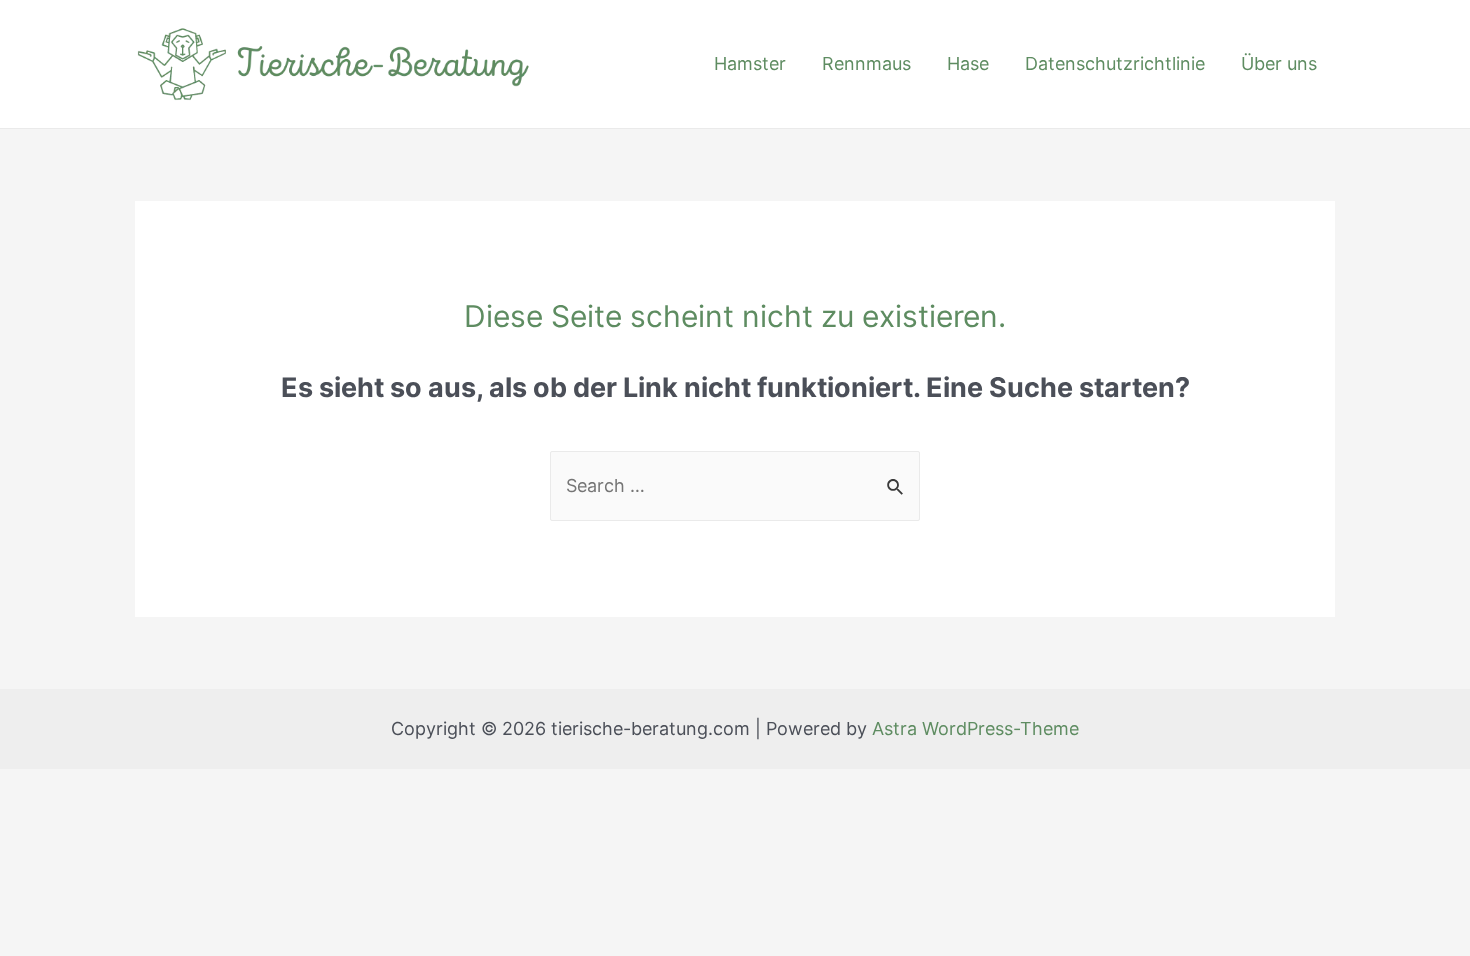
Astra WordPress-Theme (975, 728)
